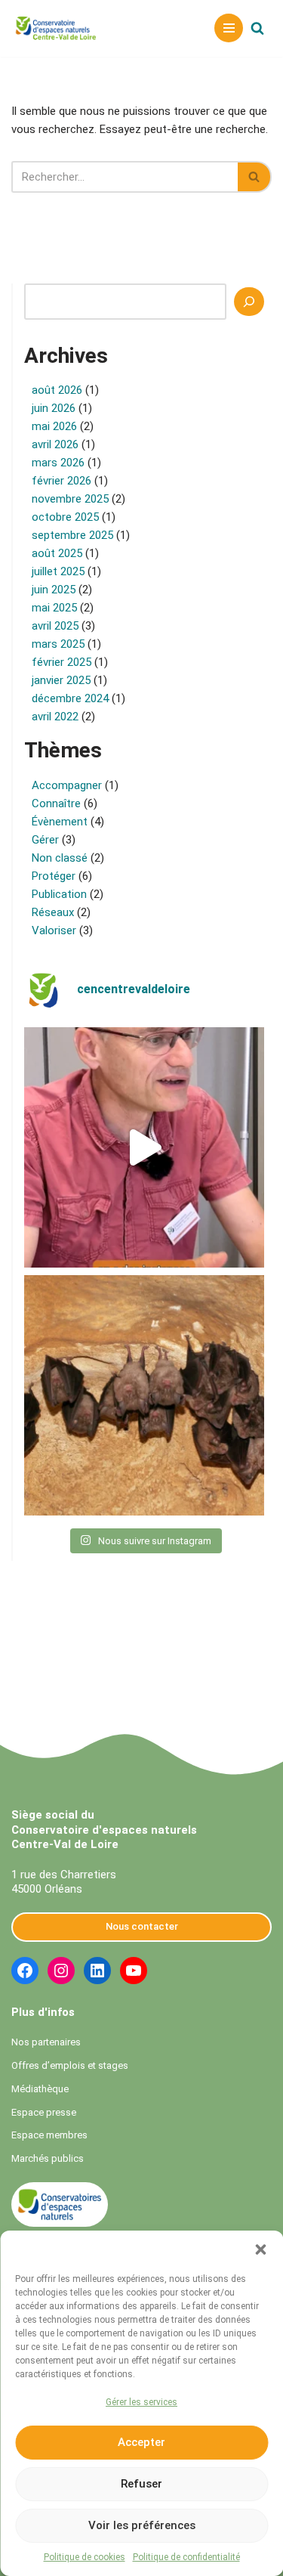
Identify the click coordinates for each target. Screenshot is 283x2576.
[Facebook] (25, 1971)
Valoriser (54, 930)
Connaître (56, 803)
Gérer (45, 840)
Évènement (60, 822)
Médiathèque (40, 2089)
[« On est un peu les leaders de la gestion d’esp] (144, 1147)
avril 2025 (55, 626)
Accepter (141, 2442)
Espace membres (49, 2135)
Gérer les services (141, 2402)
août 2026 (57, 390)
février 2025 (62, 662)
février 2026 (62, 481)
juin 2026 (54, 408)
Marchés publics (48, 2158)
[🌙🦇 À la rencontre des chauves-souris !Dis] (144, 1395)
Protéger (54, 876)
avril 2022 (55, 717)
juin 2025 (54, 590)
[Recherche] (249, 302)
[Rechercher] (257, 28)
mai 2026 (54, 426)
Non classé (60, 858)
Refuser (141, 2484)
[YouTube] (134, 1971)
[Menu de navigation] (229, 28)
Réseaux (53, 912)
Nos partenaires (46, 2042)
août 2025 (57, 553)
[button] (260, 2249)
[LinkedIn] (97, 1971)
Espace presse (44, 2112)
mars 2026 (58, 463)
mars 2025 (58, 644)
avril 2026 (55, 444)
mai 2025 (54, 608)
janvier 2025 (61, 680)
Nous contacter (142, 1926)
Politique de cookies (85, 2557)
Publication (59, 894)
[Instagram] (61, 1971)
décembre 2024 (70, 698)
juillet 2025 (58, 571)
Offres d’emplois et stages (70, 2065)
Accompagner (67, 785)
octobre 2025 (65, 517)
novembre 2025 (70, 499)
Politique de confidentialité (186, 2557)
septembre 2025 (72, 535)
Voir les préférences (142, 2525)
